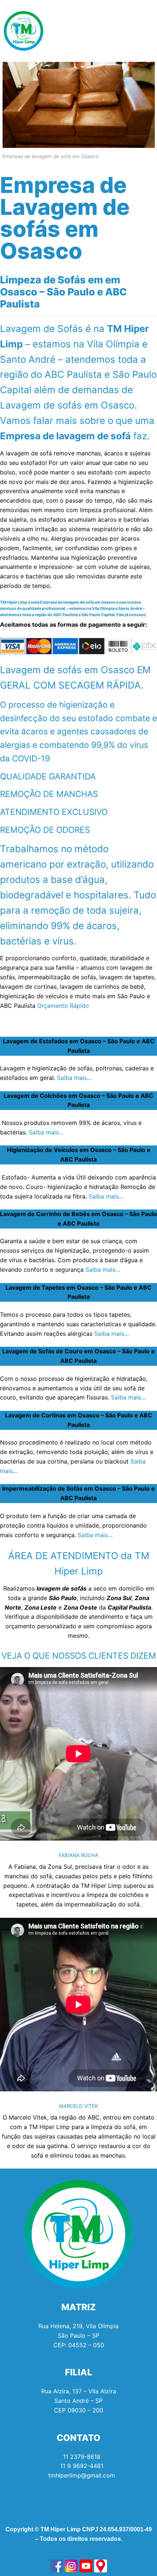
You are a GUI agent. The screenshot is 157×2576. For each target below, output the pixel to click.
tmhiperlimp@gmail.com (82, 2475)
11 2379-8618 (82, 2457)
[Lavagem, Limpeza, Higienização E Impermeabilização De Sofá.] (57, 2566)
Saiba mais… (74, 1078)
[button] (148, 31)
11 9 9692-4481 (82, 2466)
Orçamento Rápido (63, 1006)
